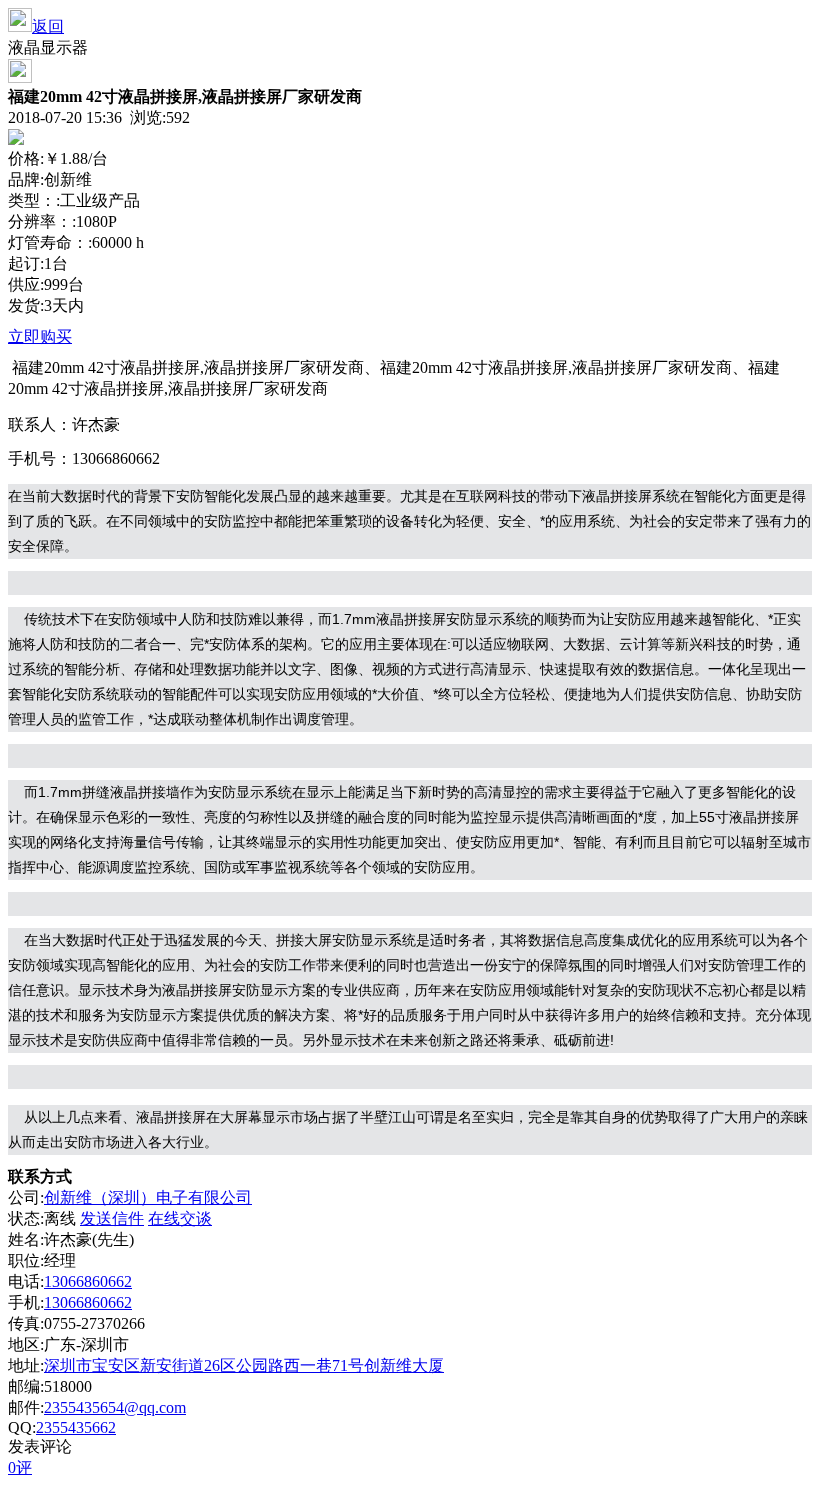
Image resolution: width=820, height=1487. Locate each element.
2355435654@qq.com (115, 1407)
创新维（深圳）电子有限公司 (148, 1197)
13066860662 (88, 1281)
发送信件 (112, 1218)
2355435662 (76, 1427)
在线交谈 (180, 1218)
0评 (20, 1467)
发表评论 (40, 1446)
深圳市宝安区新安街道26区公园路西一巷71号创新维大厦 (244, 1365)
